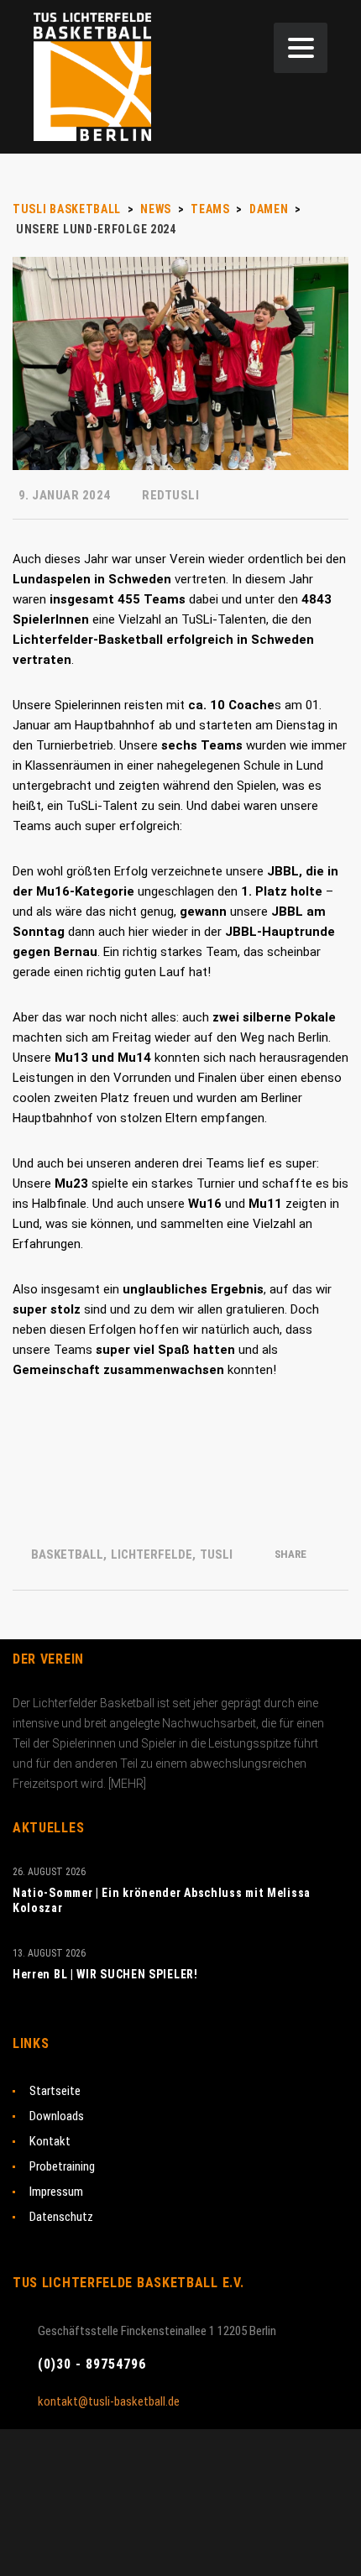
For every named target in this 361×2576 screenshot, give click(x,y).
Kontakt (50, 2141)
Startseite (55, 2091)
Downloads (57, 2116)
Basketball (67, 1554)
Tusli (216, 1554)
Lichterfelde (152, 1554)
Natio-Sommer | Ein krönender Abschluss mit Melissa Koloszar (162, 1900)
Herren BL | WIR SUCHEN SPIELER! (105, 1974)
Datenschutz (61, 2217)
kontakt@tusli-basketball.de (109, 2401)
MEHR (127, 1784)
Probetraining (62, 2166)
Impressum (56, 2192)
